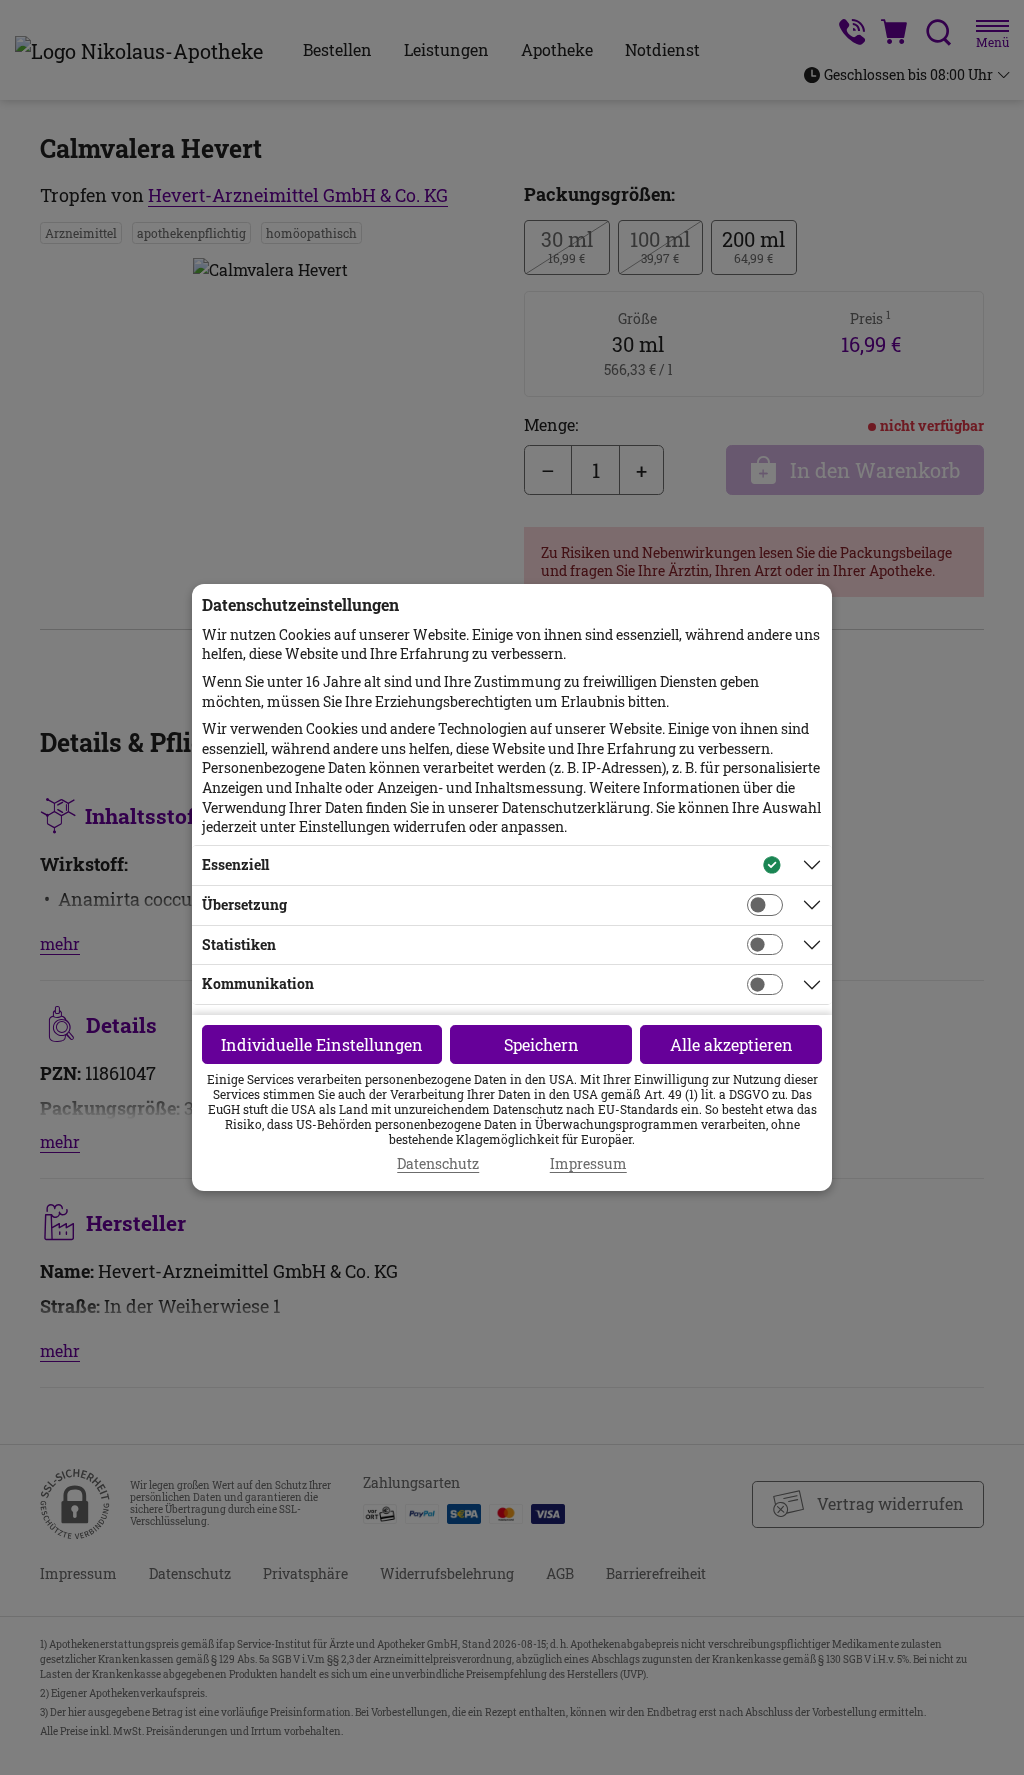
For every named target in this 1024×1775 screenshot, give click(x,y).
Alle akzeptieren (731, 1044)
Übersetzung (244, 904)
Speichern (541, 1044)
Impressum (588, 1164)
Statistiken (239, 944)
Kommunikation (258, 983)
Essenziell (235, 864)
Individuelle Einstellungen (322, 1044)
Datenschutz (438, 1164)
